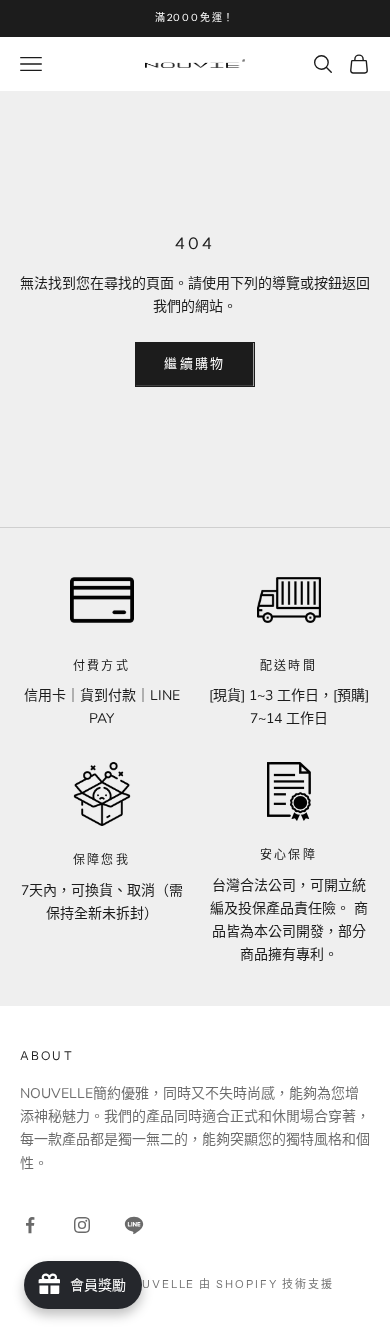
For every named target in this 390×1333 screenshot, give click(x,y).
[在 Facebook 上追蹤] (30, 1225)
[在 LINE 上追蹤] (134, 1225)
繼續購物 (194, 364)
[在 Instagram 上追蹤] (82, 1225)
